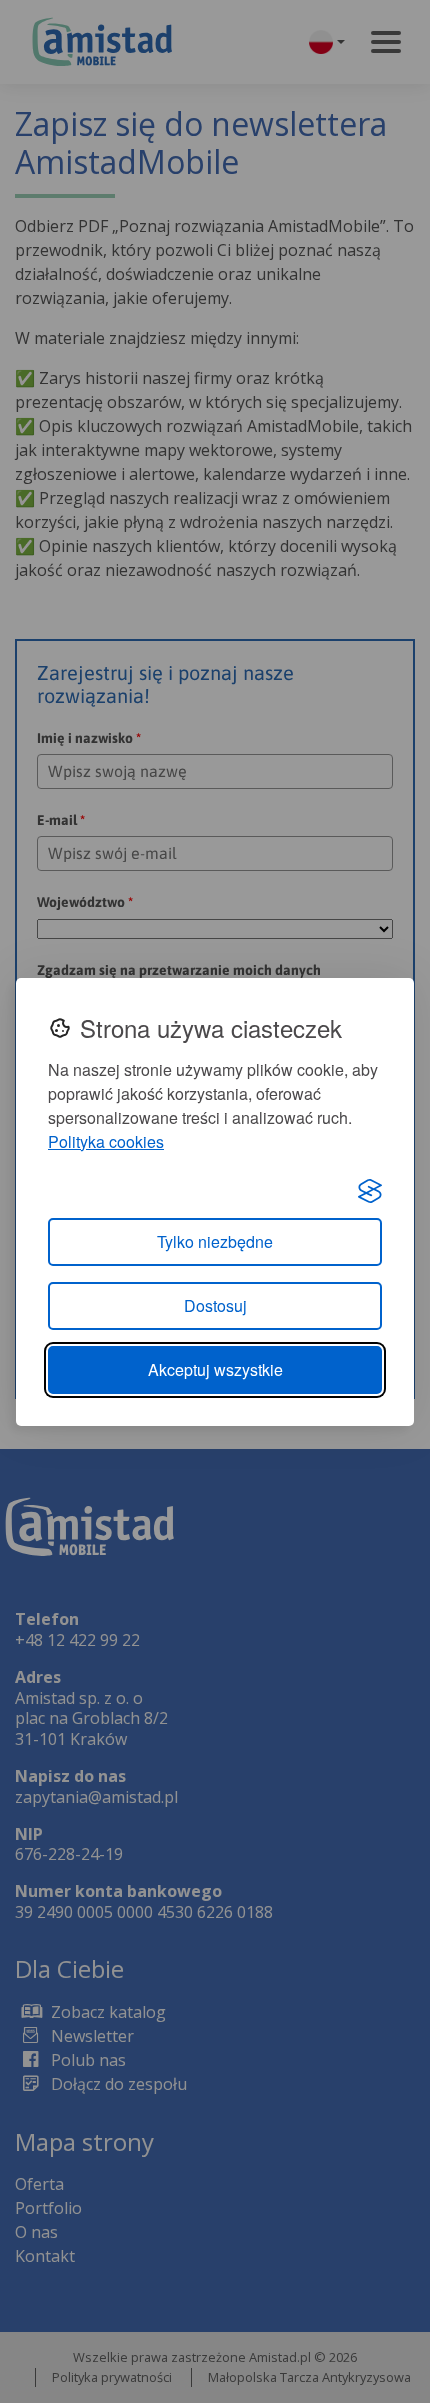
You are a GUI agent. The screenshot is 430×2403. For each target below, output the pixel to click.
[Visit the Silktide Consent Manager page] (370, 1190)
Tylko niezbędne (215, 1241)
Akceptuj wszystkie (215, 1369)
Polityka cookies (106, 1141)
